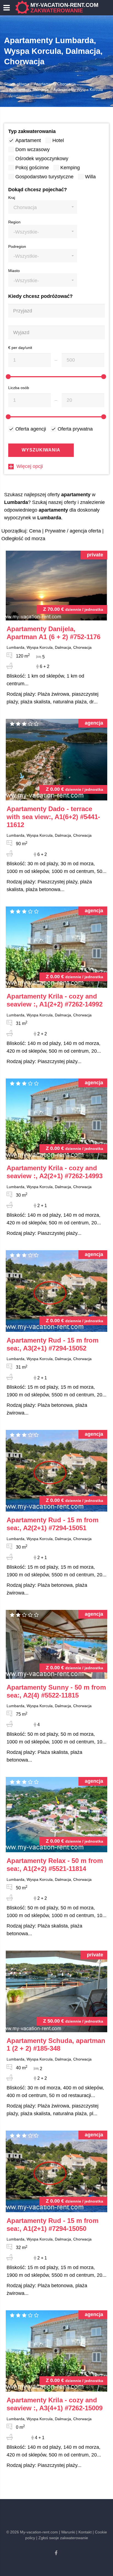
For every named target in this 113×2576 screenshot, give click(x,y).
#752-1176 (53, 633)
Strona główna (17, 84)
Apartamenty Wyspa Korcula (78, 90)
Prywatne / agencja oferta (73, 531)
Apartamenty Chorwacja (55, 84)
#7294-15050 (53, 2225)
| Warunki (67, 2532)
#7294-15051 (53, 1524)
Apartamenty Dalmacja (29, 90)
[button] (43, 207)
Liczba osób (19, 388)
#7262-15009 (55, 2404)
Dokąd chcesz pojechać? (38, 190)
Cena (35, 531)
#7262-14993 (55, 1172)
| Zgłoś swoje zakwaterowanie (62, 2538)
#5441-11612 (53, 817)
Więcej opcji (30, 466)
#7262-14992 (55, 1000)
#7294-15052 (53, 1344)
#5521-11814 (55, 1865)
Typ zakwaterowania (32, 131)
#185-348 (56, 2045)
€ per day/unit (20, 348)
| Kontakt (84, 2532)
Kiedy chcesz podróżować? (40, 296)
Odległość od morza (23, 539)
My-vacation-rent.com (64, 8)
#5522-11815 (56, 1691)
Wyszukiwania (41, 450)
